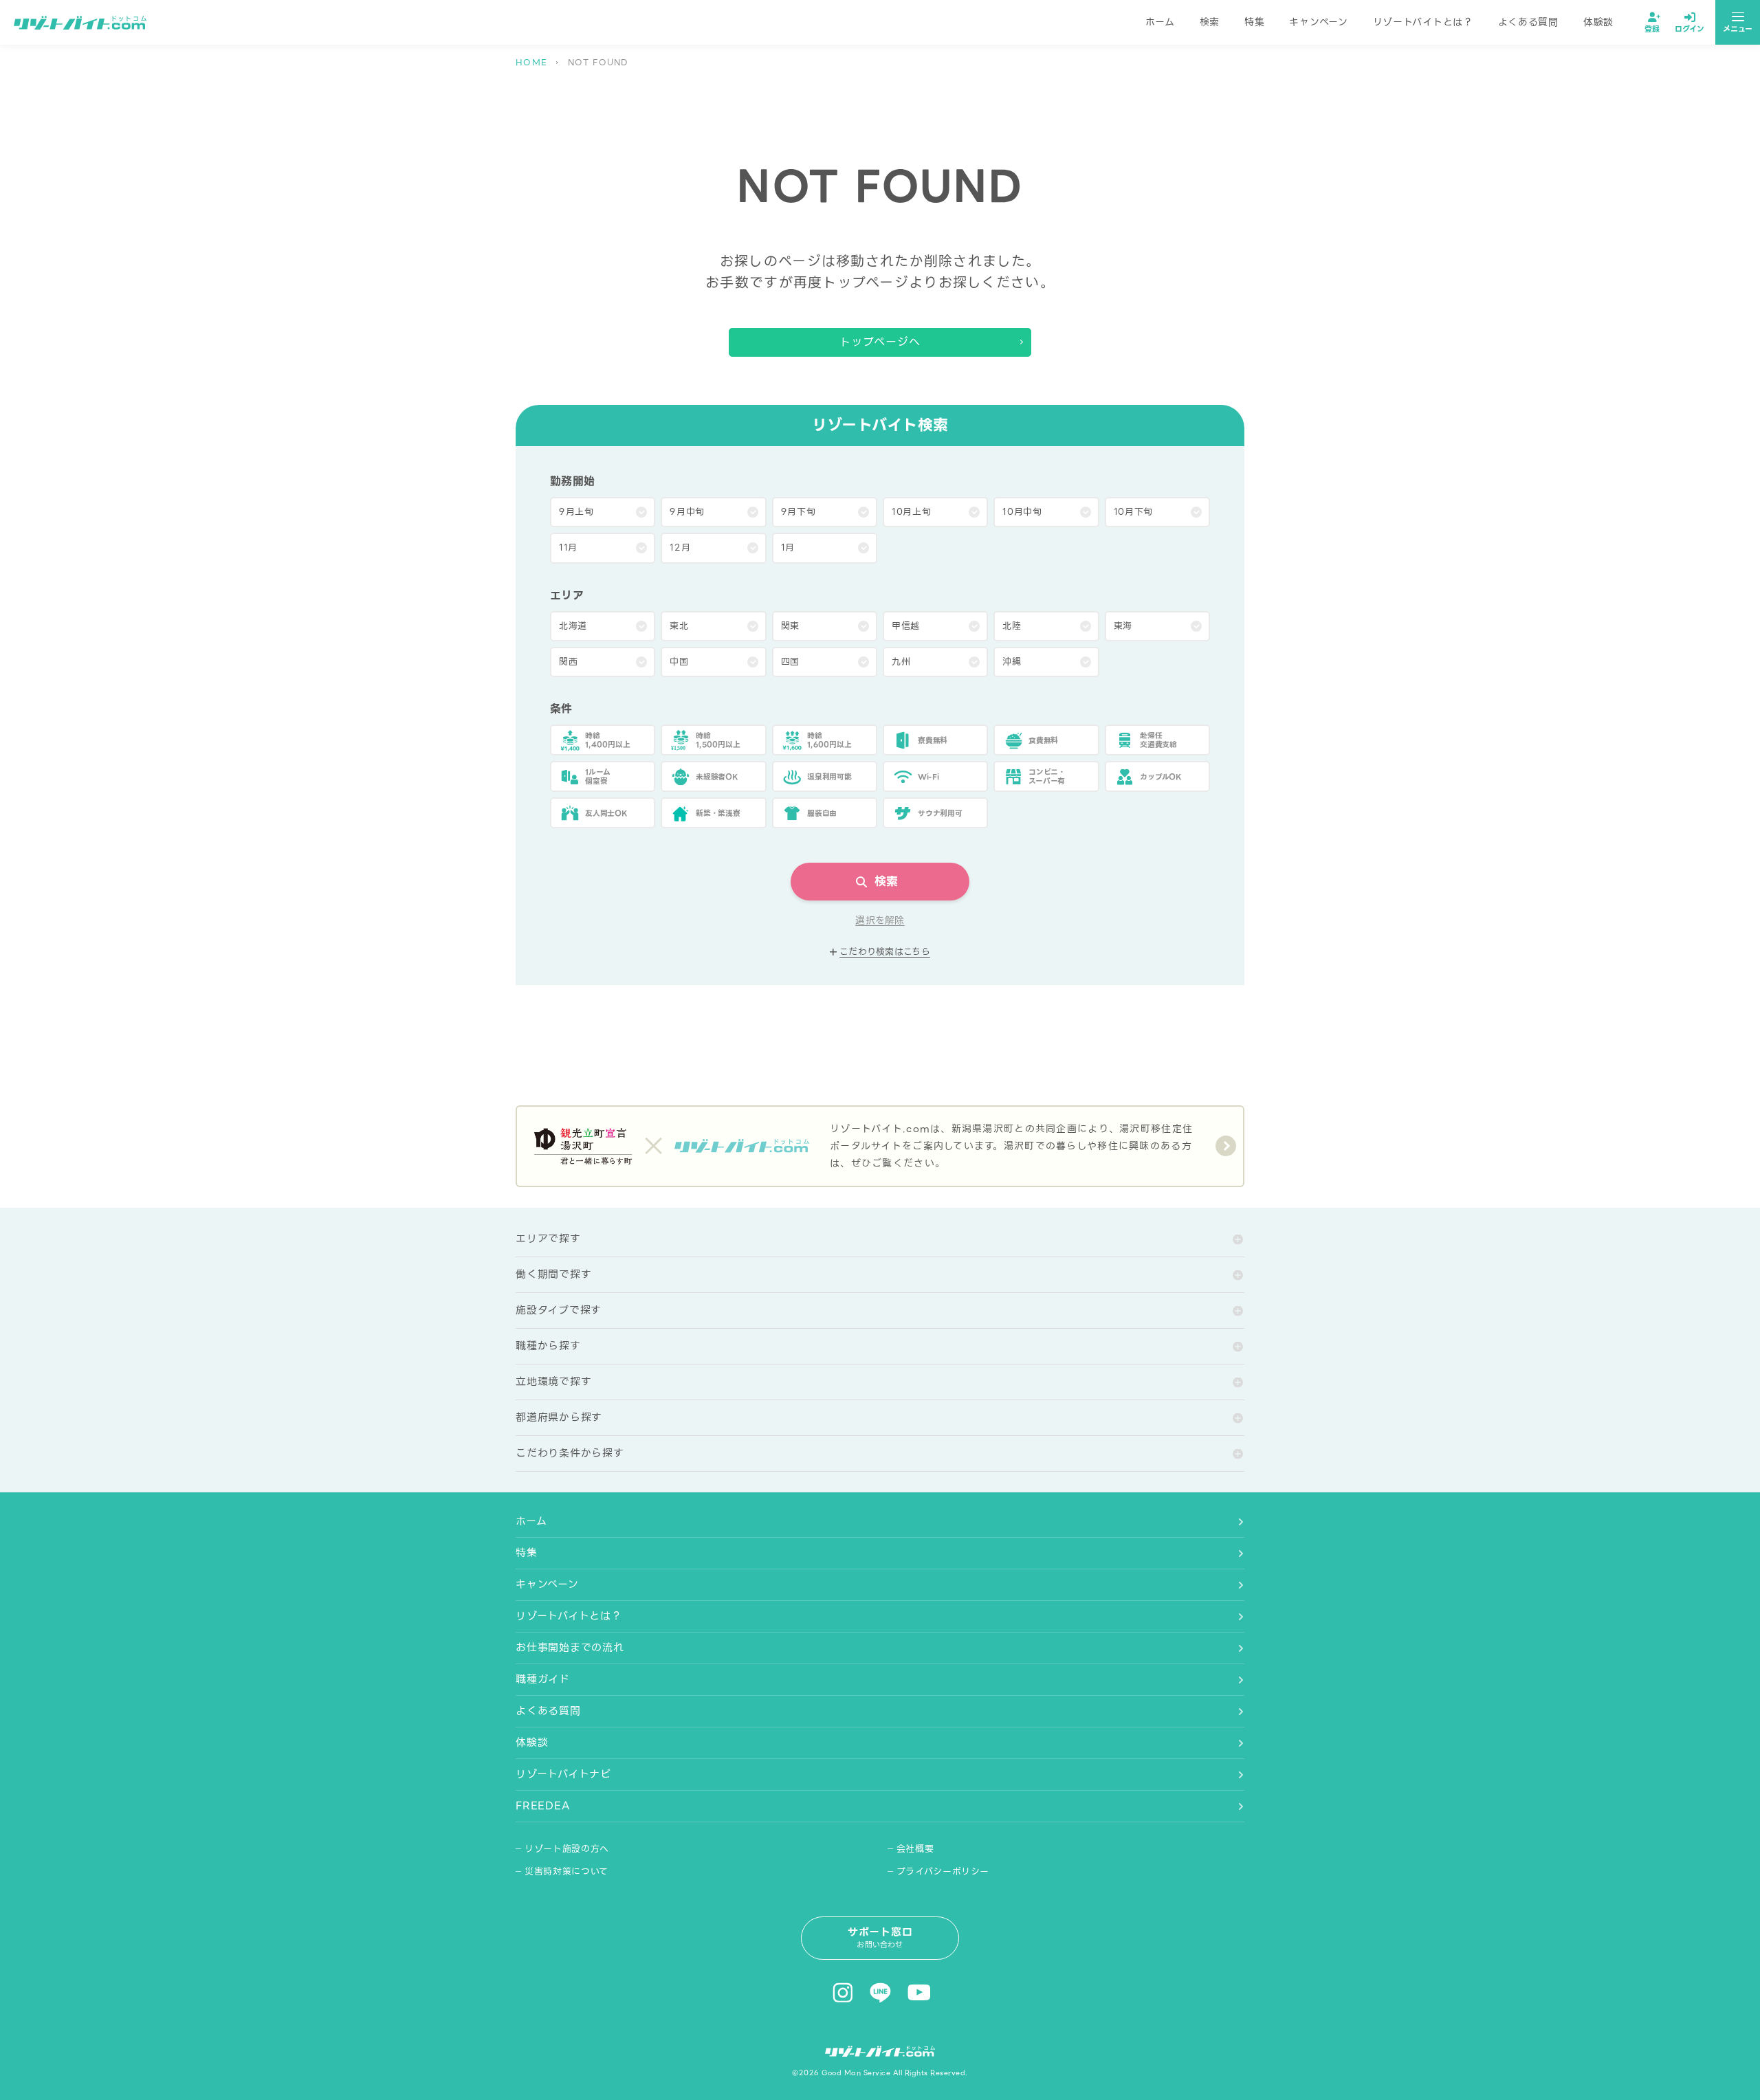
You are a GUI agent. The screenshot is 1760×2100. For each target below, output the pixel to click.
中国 (679, 662)
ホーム (1160, 22)
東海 (1123, 626)
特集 (1254, 22)
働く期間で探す (553, 1274)
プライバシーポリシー (943, 1871)
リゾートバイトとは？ (1423, 22)
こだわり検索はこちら (885, 952)
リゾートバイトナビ (563, 1774)
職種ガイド (543, 1679)
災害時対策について (566, 1871)
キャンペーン (1318, 22)
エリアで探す (548, 1239)
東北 (679, 626)
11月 (568, 548)
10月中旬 (1022, 512)
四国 (790, 662)
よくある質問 (1528, 22)
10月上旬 (911, 512)
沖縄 (1012, 662)
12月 (680, 548)
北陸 (1012, 626)
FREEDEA (542, 1806)
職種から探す (548, 1346)
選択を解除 (880, 921)
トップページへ (880, 342)
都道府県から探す (559, 1417)
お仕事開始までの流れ (570, 1648)
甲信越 (906, 626)
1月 (788, 548)
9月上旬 (576, 512)
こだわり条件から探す (570, 1453)
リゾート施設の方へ (567, 1849)
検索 (1210, 22)
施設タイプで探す (559, 1310)
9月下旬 (799, 512)
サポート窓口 (880, 1937)
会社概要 (915, 1849)
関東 (790, 626)
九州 (901, 662)
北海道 (573, 626)
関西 (568, 662)
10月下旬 (1133, 512)
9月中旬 (687, 512)
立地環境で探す (553, 1382)
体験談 (1598, 22)
